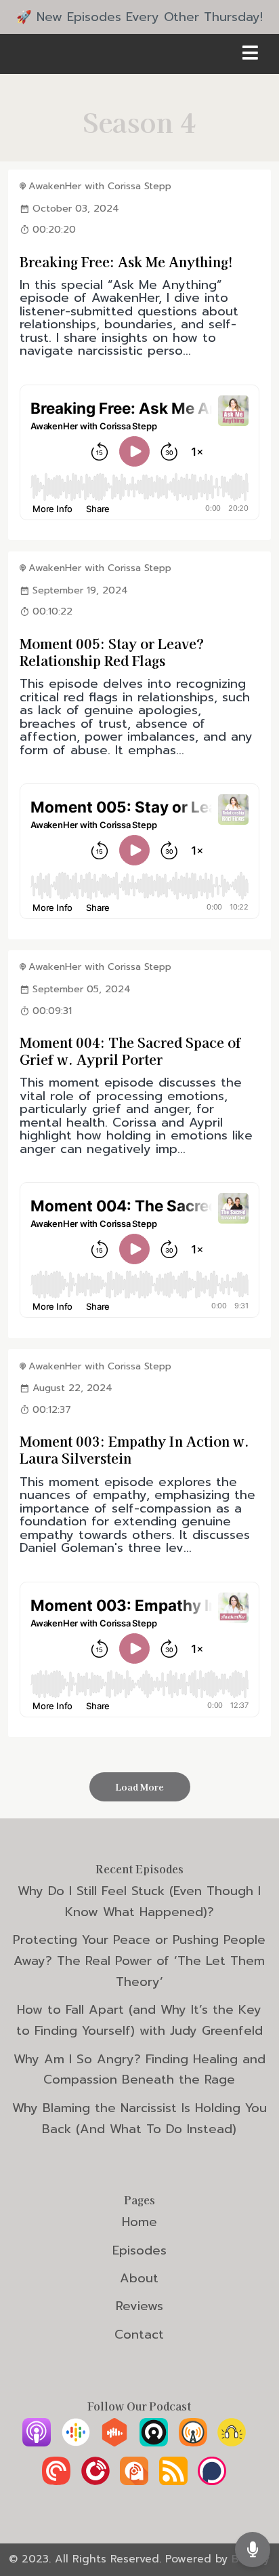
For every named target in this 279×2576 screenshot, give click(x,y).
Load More (140, 1787)
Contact (139, 2335)
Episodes (139, 2250)
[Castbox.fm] (114, 2442)
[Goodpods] (232, 2442)
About (139, 2278)
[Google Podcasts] (76, 2442)
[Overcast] (193, 2442)
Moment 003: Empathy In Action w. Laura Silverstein (134, 1449)
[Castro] (154, 2442)
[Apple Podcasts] (37, 2442)
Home (139, 2222)
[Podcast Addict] (134, 2481)
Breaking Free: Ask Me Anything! (126, 261)
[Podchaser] (212, 2481)
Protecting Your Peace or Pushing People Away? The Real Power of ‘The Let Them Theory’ (139, 1961)
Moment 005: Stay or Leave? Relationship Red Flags (112, 652)
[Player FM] (95, 2481)
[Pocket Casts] (56, 2481)
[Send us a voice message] (253, 2549)
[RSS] (173, 2481)
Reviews (139, 2306)
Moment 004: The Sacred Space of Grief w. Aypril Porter (130, 1051)
